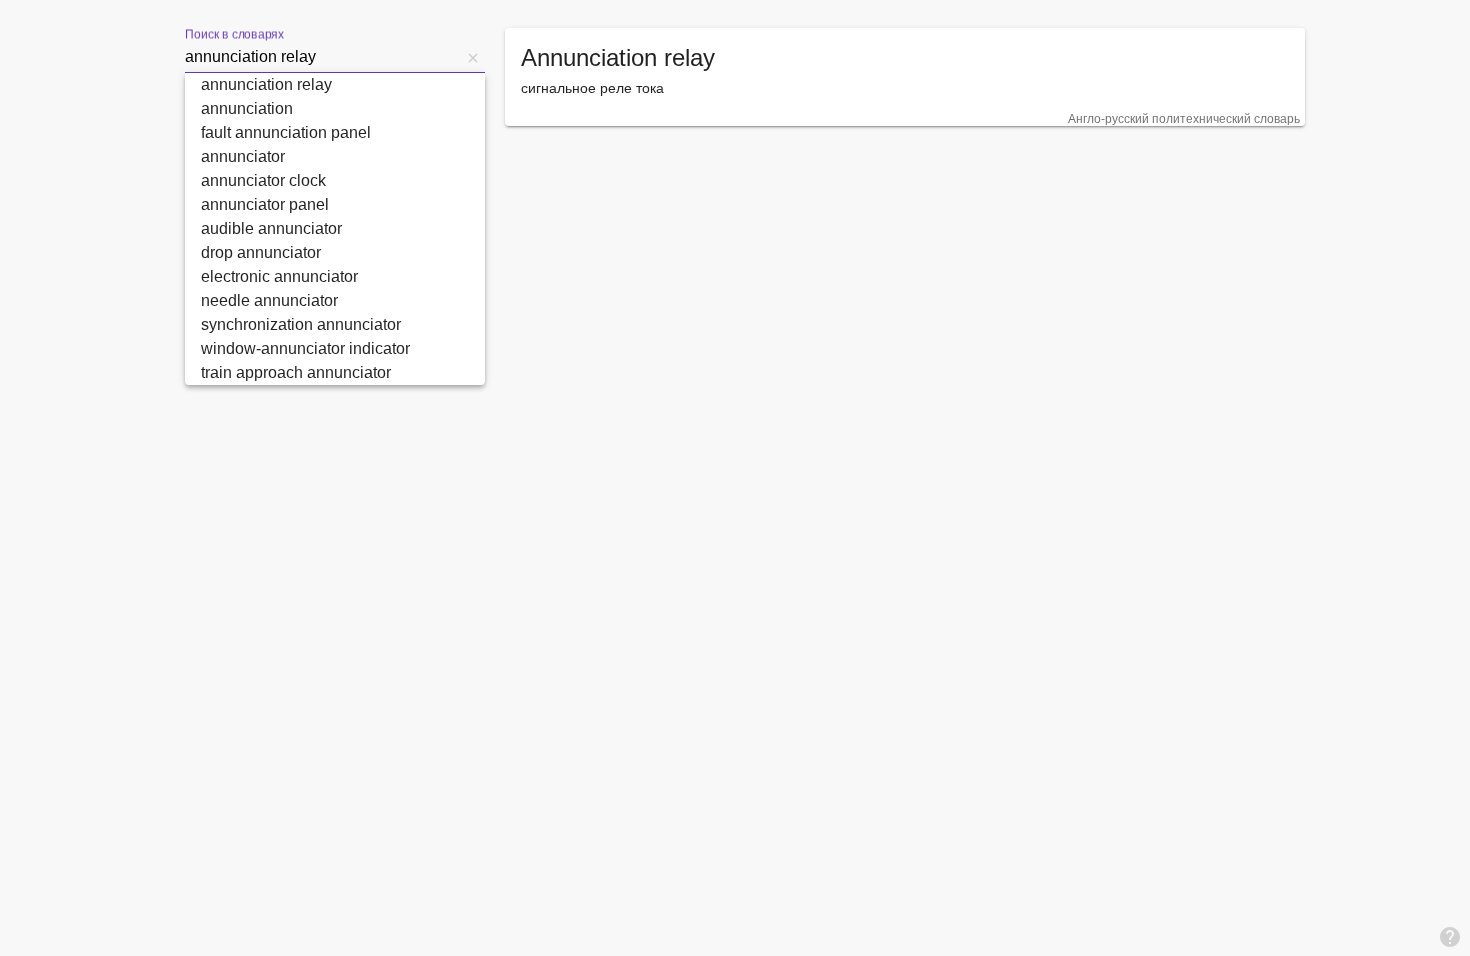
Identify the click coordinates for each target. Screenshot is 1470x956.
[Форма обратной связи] (1450, 936)
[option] (335, 85)
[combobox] (323, 57)
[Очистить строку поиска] (473, 57)
